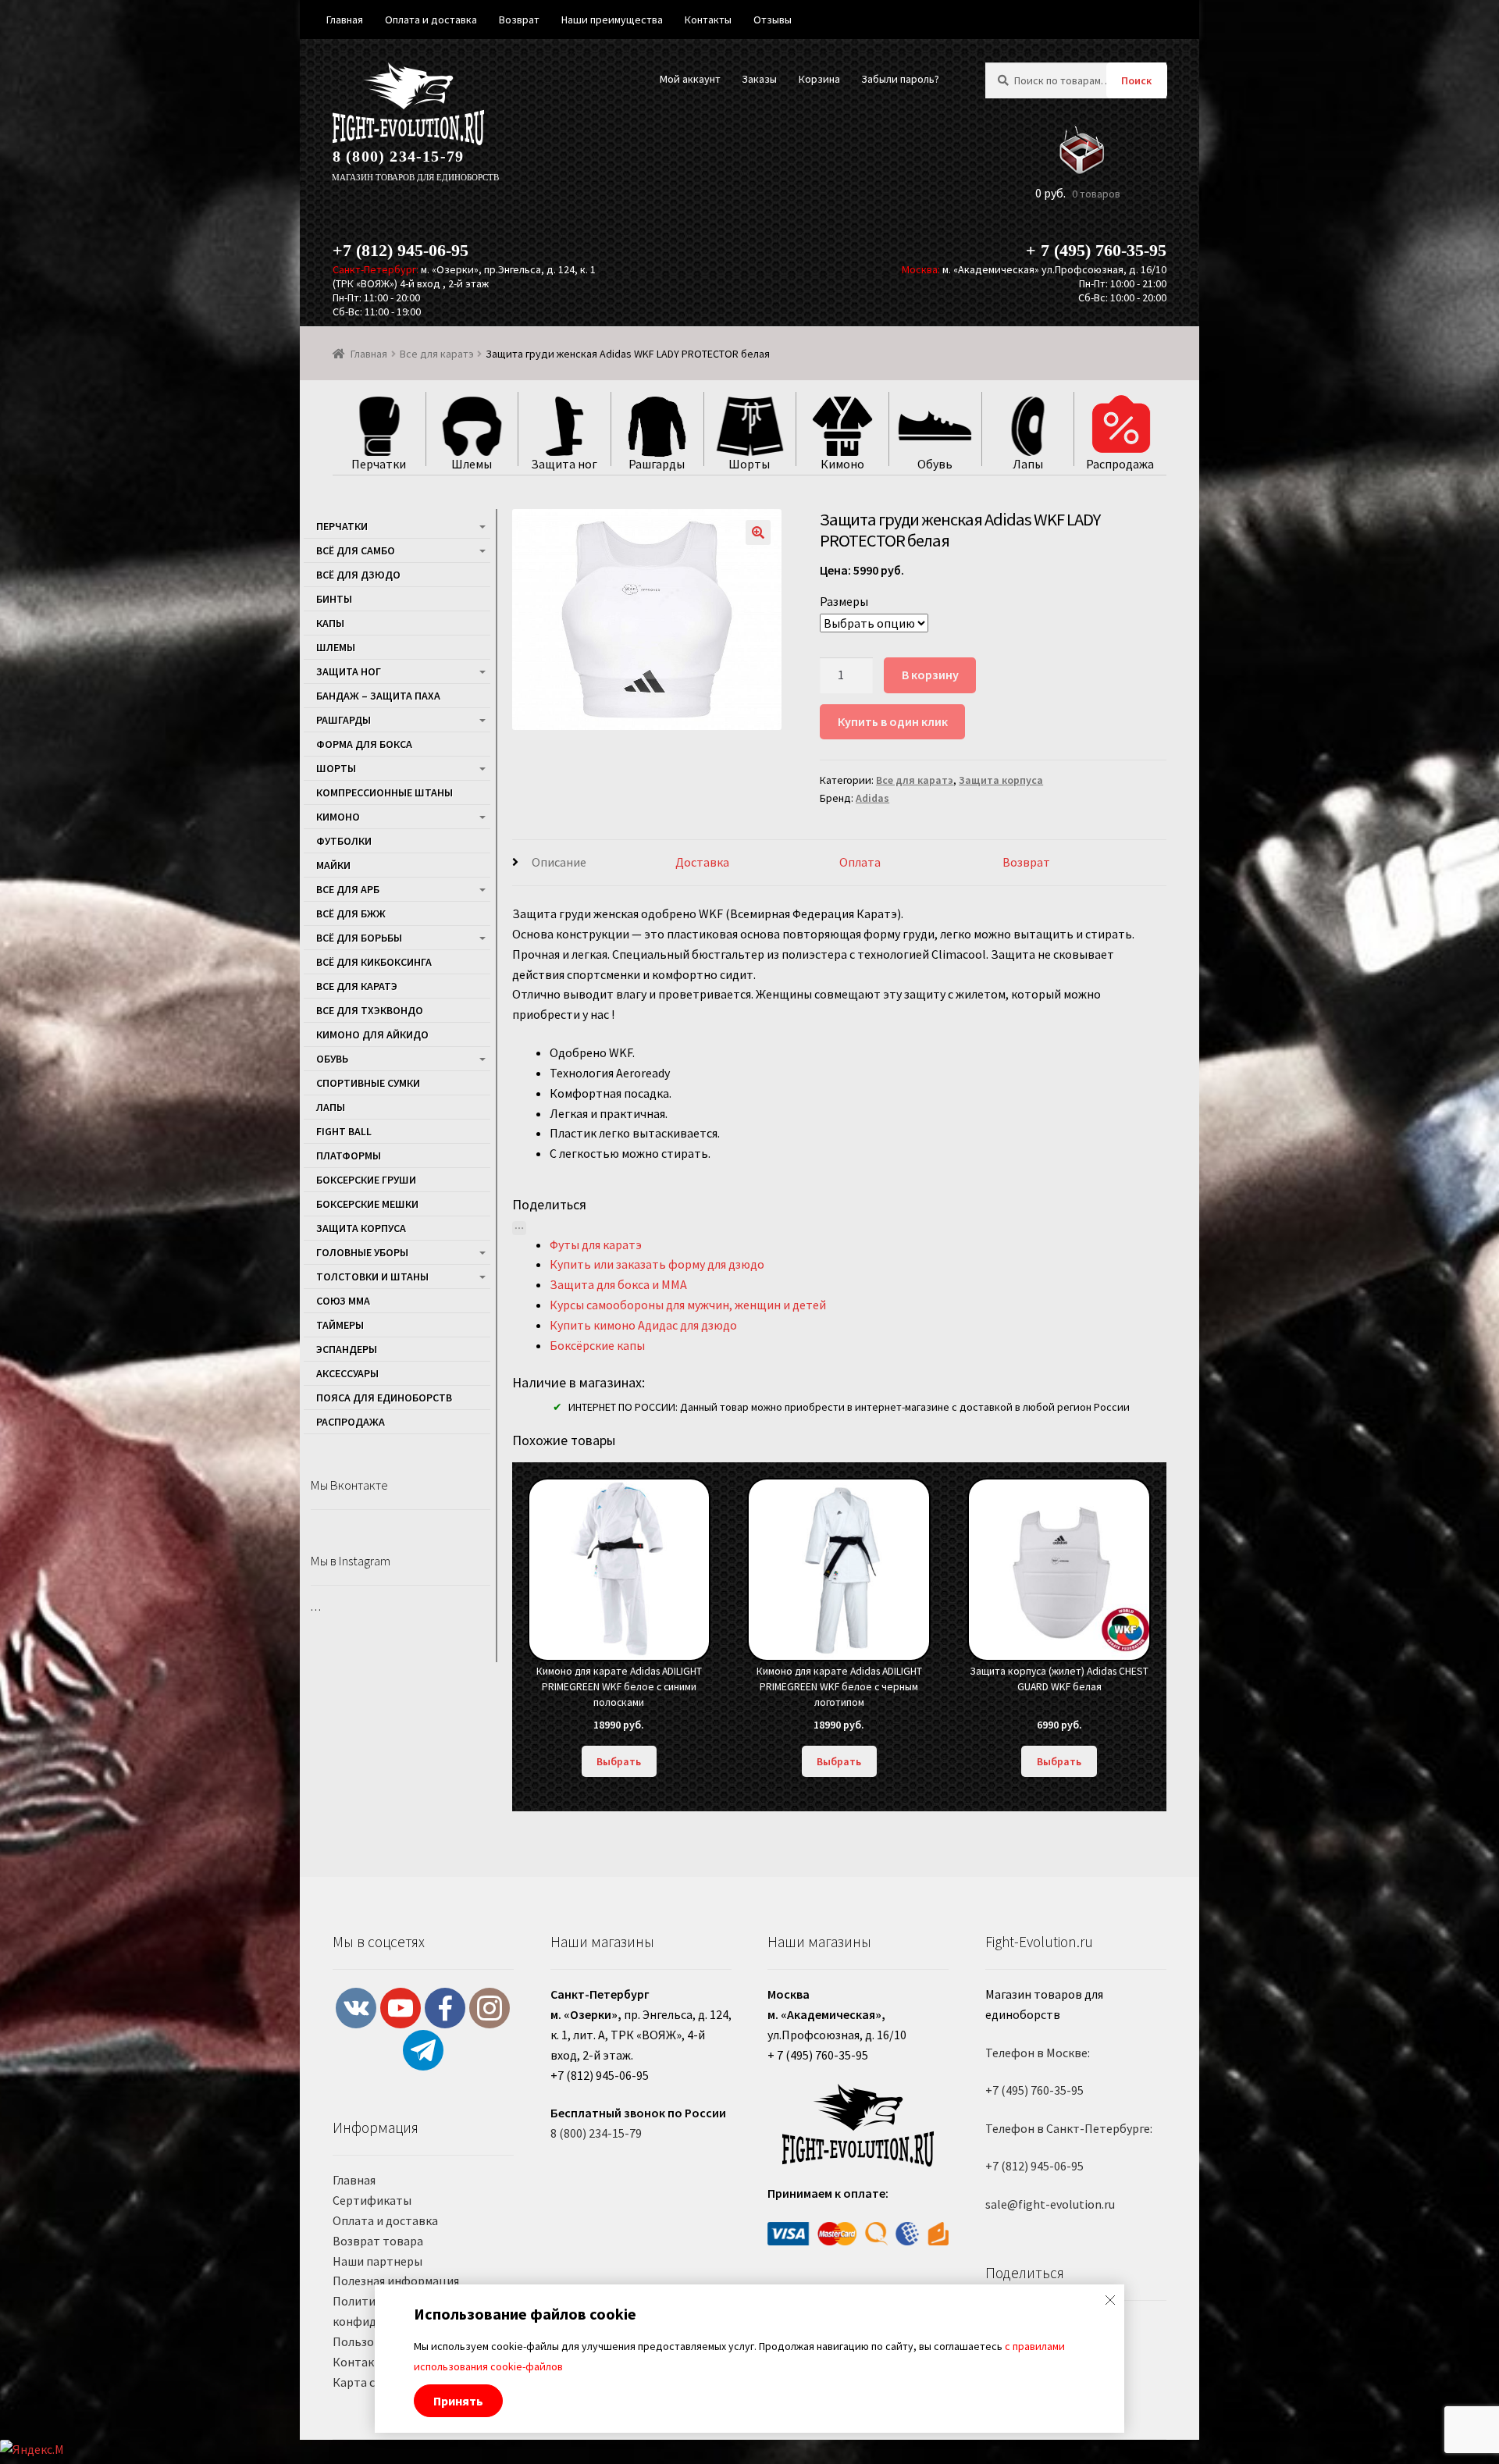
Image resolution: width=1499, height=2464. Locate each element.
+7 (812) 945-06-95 (401, 250)
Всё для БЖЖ (351, 913)
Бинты (334, 599)
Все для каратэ (437, 354)
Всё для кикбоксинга (374, 962)
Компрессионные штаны (385, 792)
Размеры (844, 601)
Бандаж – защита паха (378, 696)
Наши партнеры (377, 2261)
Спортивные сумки (368, 1083)
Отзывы (773, 20)
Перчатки (342, 526)
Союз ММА (343, 1301)
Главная (369, 354)
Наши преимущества (612, 20)
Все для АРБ (348, 889)
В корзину (930, 675)
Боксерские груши (366, 1180)
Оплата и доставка (385, 2220)
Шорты (336, 768)
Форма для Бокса (364, 744)
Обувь (332, 1059)
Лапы (331, 1107)
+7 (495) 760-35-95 (1034, 2090)
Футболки (344, 841)
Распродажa (351, 1422)
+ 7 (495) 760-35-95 (1096, 250)
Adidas (872, 798)
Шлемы (336, 647)
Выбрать (619, 1761)
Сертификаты (372, 2200)
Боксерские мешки (367, 1204)
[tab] (594, 863)
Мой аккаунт (690, 79)
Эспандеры (347, 1349)
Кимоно (338, 817)
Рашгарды (344, 720)
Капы (330, 623)
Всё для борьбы (359, 938)
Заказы (759, 79)
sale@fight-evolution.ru (1050, 2204)
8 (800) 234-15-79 (398, 156)
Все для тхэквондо (370, 1010)
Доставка (702, 862)
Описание (559, 862)
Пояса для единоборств (384, 1398)
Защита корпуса (1001, 780)
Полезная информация (396, 2281)
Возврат (1026, 862)
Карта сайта (367, 2382)
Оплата (860, 862)
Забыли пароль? (900, 79)
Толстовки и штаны (372, 1277)
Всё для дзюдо (358, 575)
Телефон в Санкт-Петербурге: (1069, 2128)
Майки (333, 865)
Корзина (819, 79)
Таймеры (340, 1325)
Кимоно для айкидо (372, 1034)
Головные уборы (362, 1252)
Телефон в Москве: (1038, 2053)
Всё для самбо (356, 550)
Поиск (1136, 80)
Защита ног (349, 671)
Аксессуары (347, 1373)
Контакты (361, 2362)
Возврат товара (378, 2241)
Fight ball (344, 1131)
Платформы (349, 1155)
